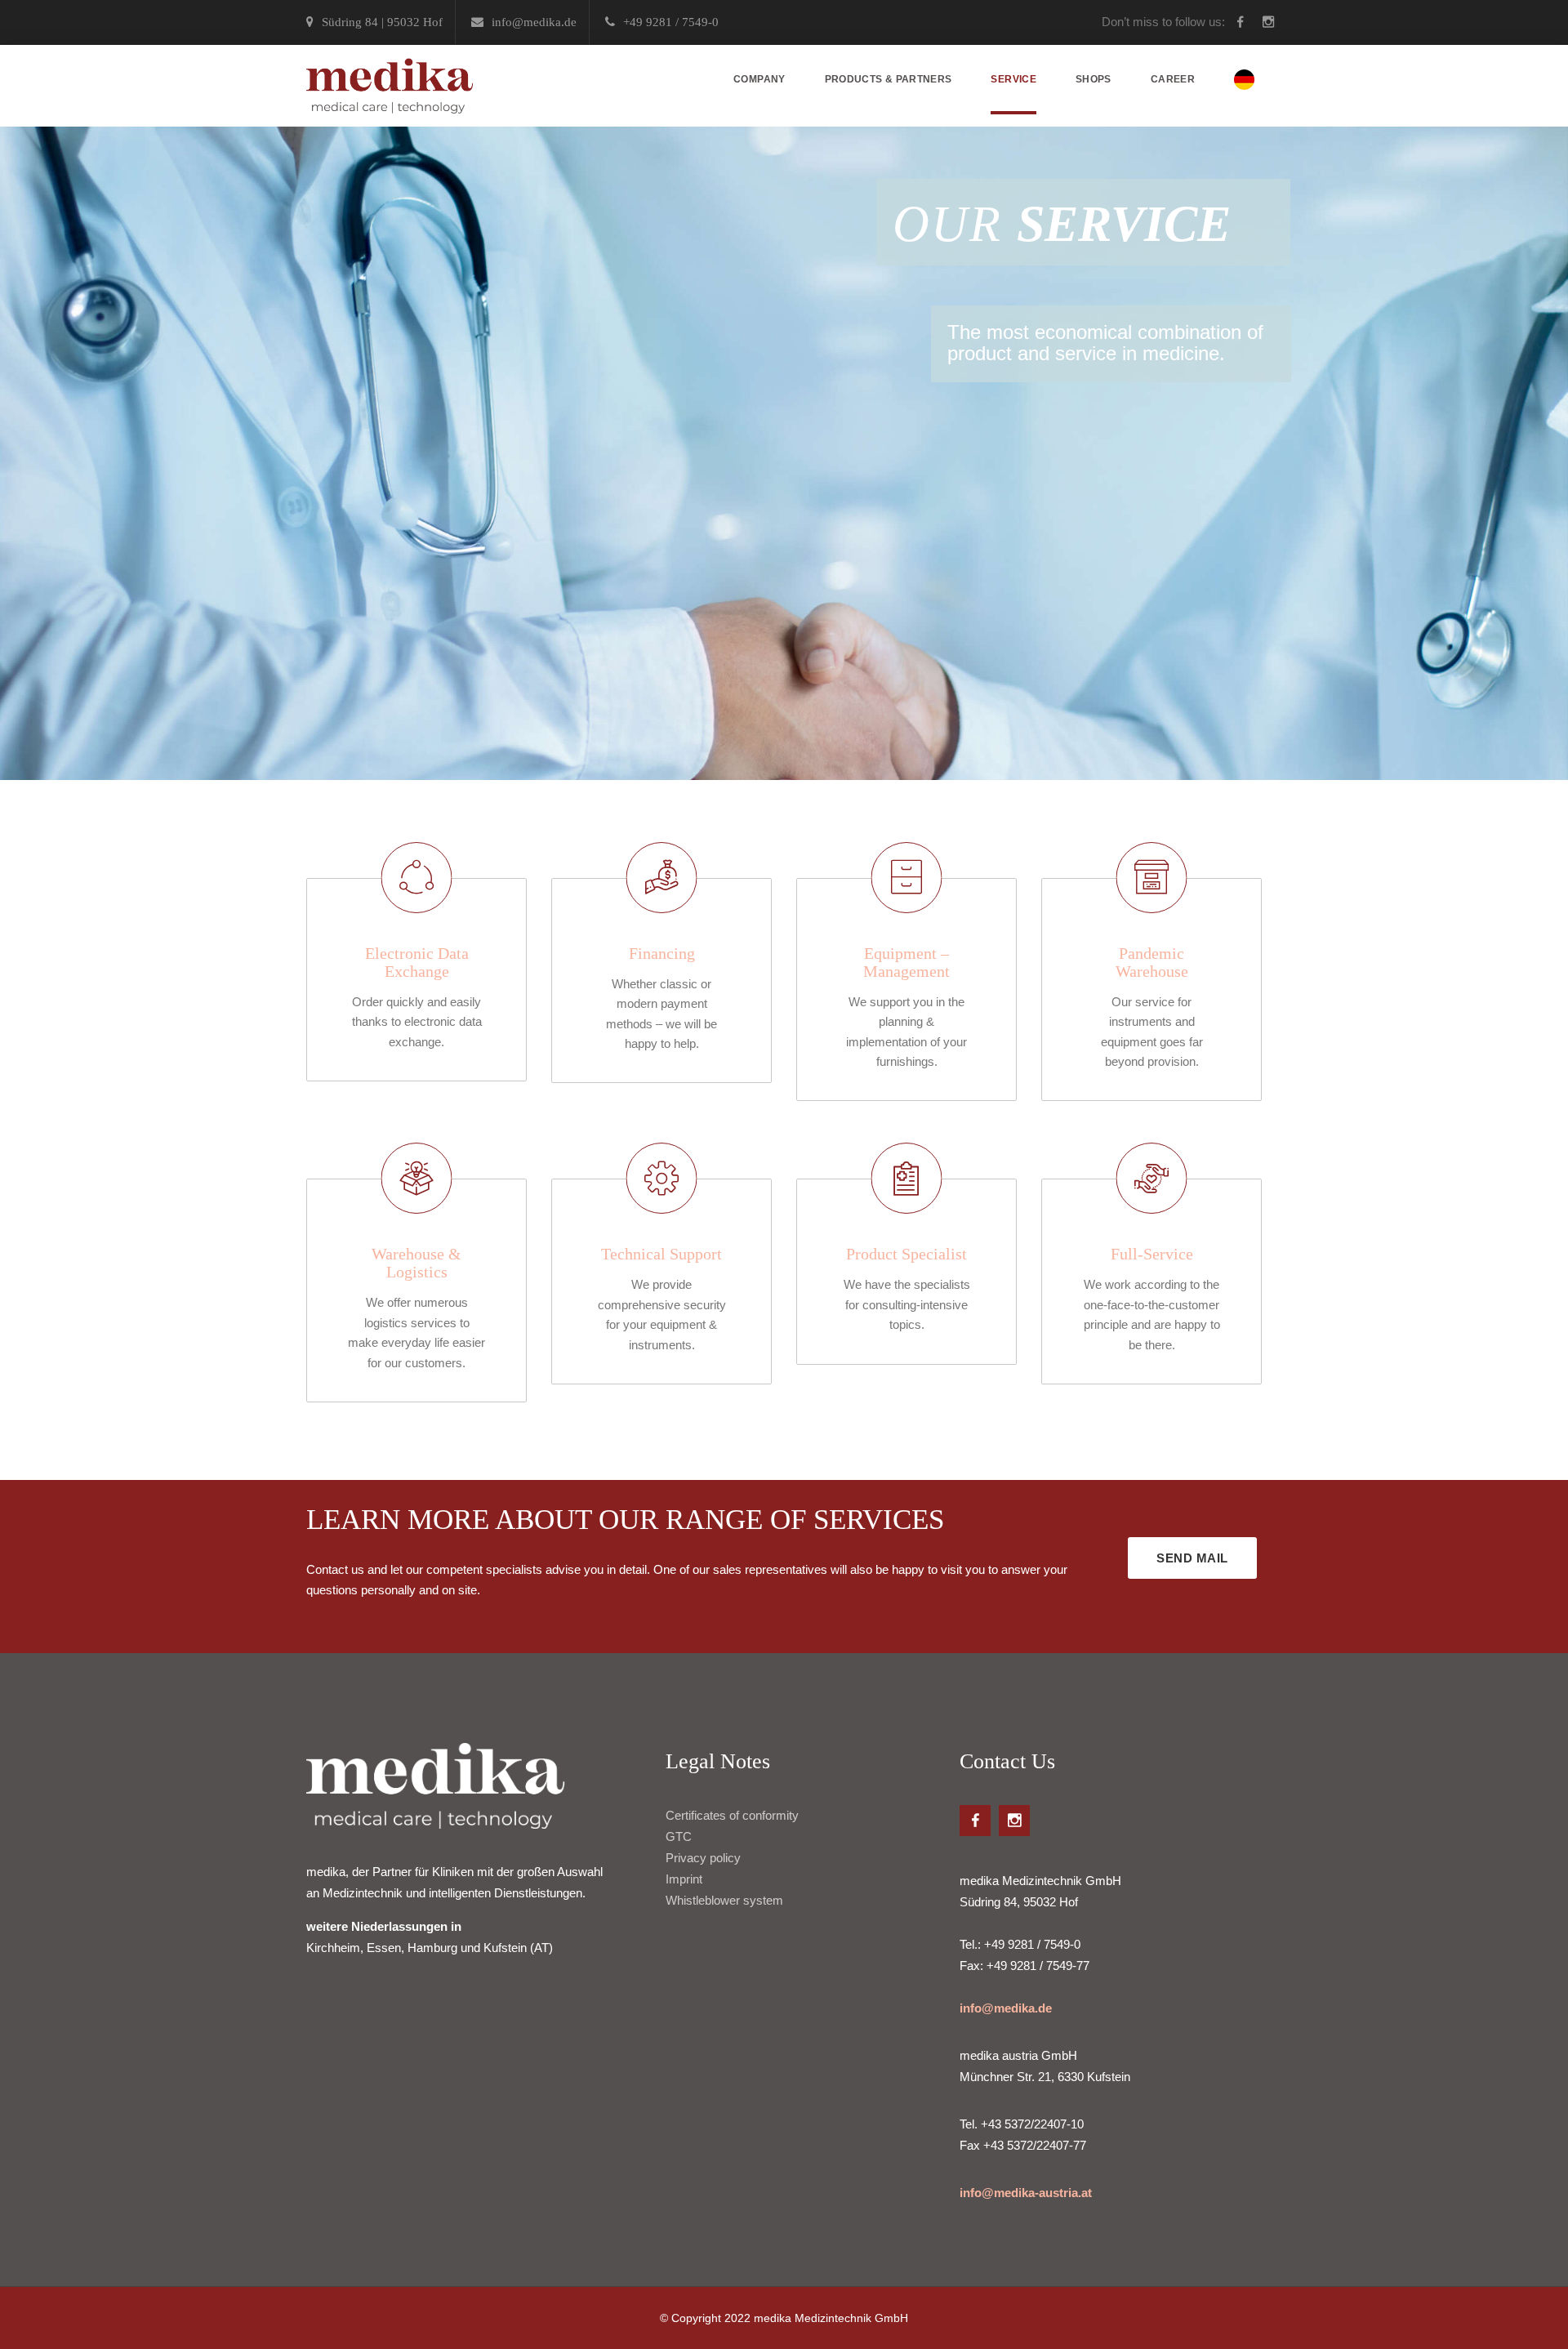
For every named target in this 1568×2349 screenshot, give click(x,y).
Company (759, 79)
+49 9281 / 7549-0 (671, 22)
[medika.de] (390, 86)
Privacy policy (703, 1858)
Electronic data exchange (417, 962)
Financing (662, 953)
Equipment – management (906, 962)
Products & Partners (889, 79)
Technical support (661, 1254)
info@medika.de (1006, 2008)
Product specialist (906, 1254)
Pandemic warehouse (1152, 962)
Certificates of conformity (732, 1815)
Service (1013, 79)
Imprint (684, 1879)
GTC (679, 1836)
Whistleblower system (724, 1900)
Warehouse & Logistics (416, 1263)
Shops (1094, 79)
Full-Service (1152, 1254)
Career (1173, 79)
